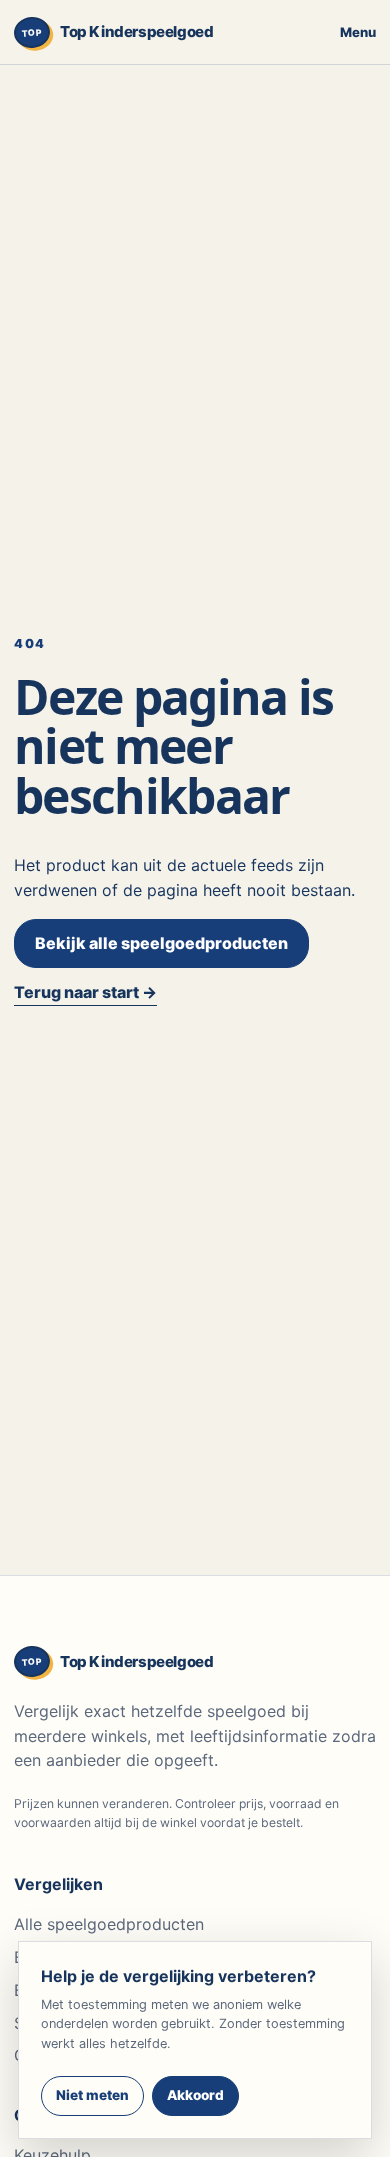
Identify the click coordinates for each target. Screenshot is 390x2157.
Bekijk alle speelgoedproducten (161, 943)
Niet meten (92, 2095)
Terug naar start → (85, 992)
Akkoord (195, 2095)
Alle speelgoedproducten (109, 1924)
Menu (358, 32)
